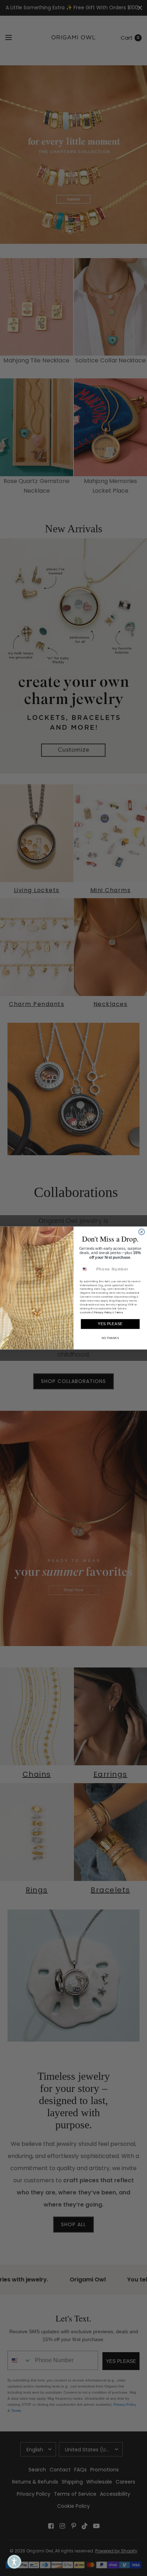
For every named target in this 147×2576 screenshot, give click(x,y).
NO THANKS (110, 1338)
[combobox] (87, 1269)
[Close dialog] (142, 1232)
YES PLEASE (110, 1324)
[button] (14, 2562)
